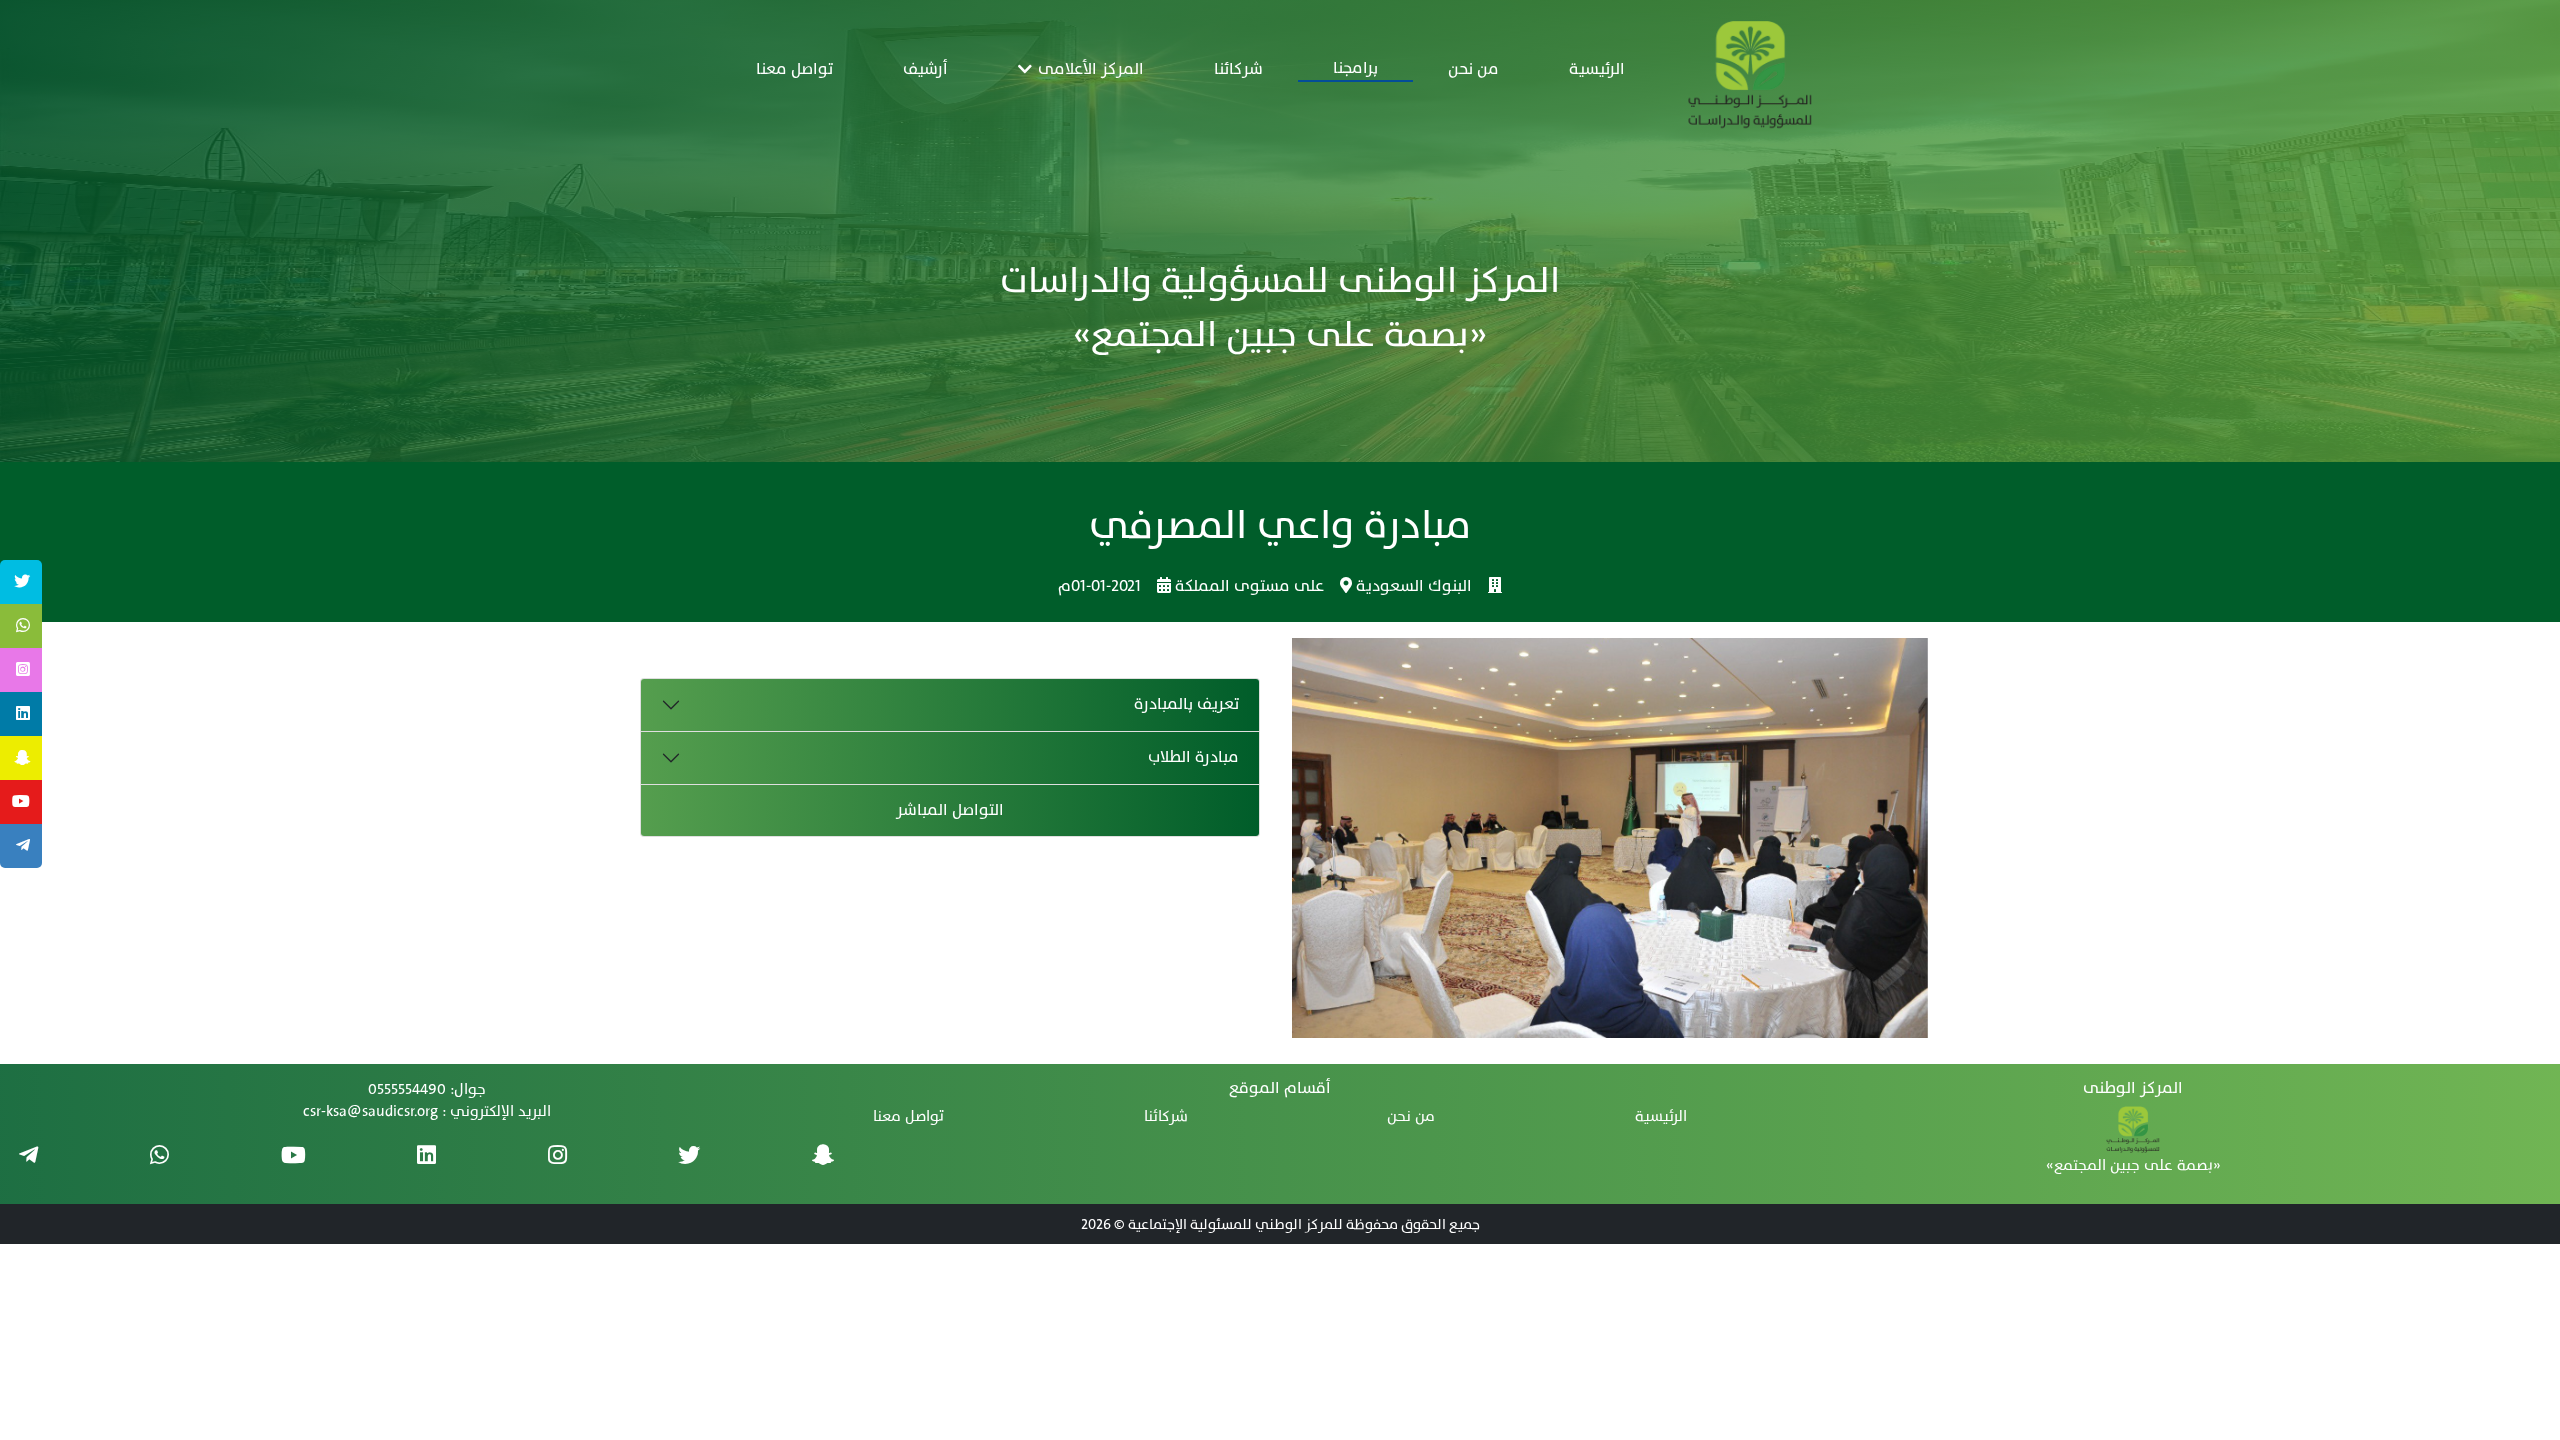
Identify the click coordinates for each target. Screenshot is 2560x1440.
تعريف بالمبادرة (1186, 704)
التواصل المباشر (950, 810)
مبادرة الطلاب (1193, 757)
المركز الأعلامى (1088, 69)
